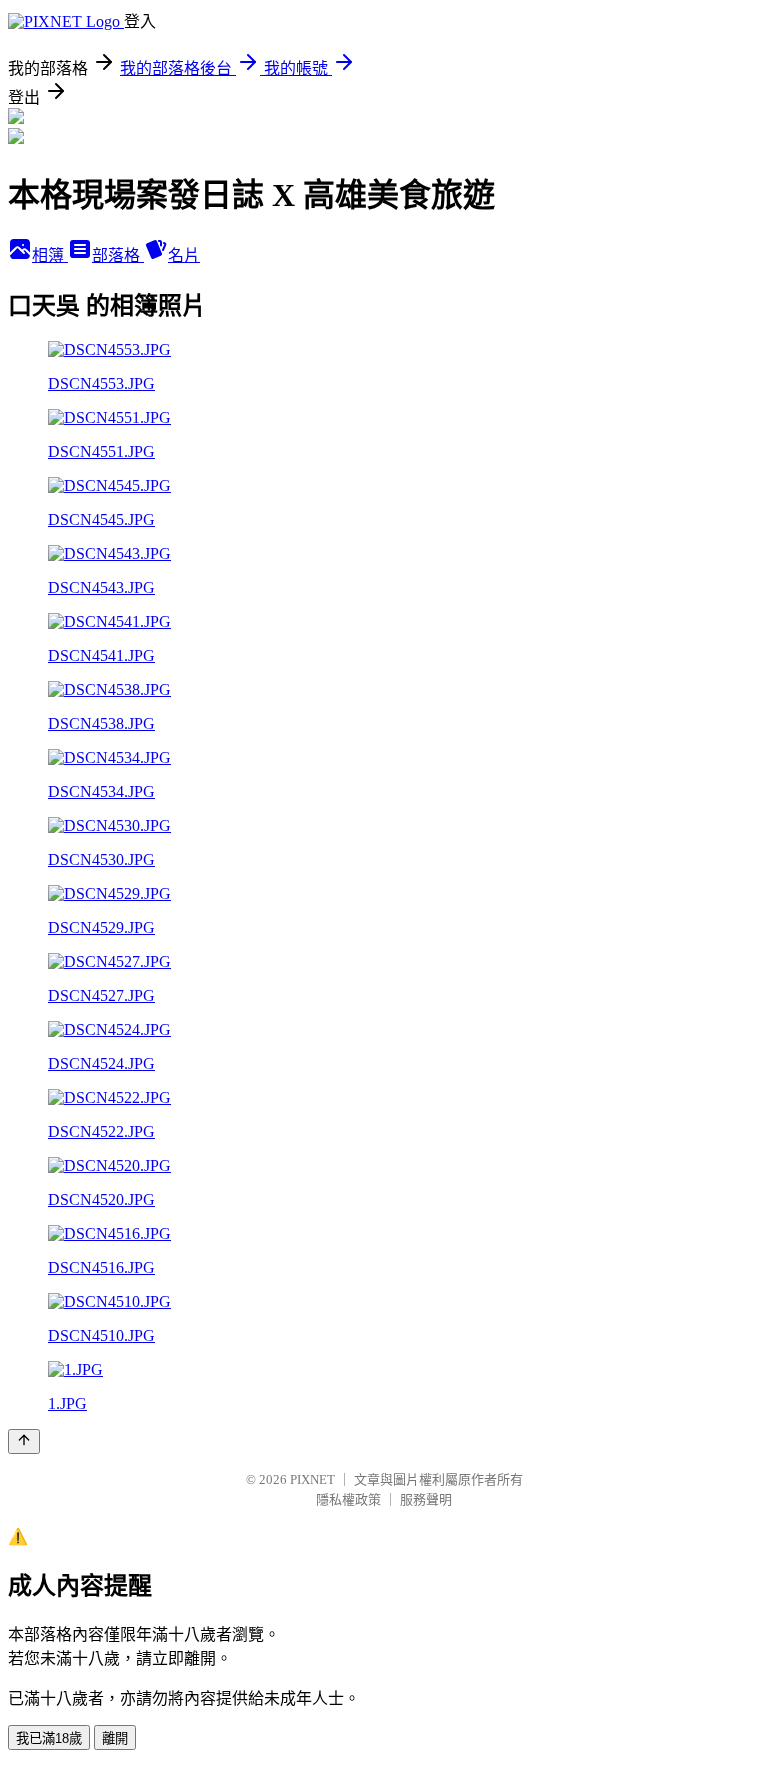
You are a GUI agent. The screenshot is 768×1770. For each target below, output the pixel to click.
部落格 (118, 255)
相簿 (50, 255)
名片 (184, 255)
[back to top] (24, 1441)
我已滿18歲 (49, 1738)
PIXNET (312, 1479)
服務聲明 (426, 1499)
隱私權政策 (348, 1499)
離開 (115, 1738)
